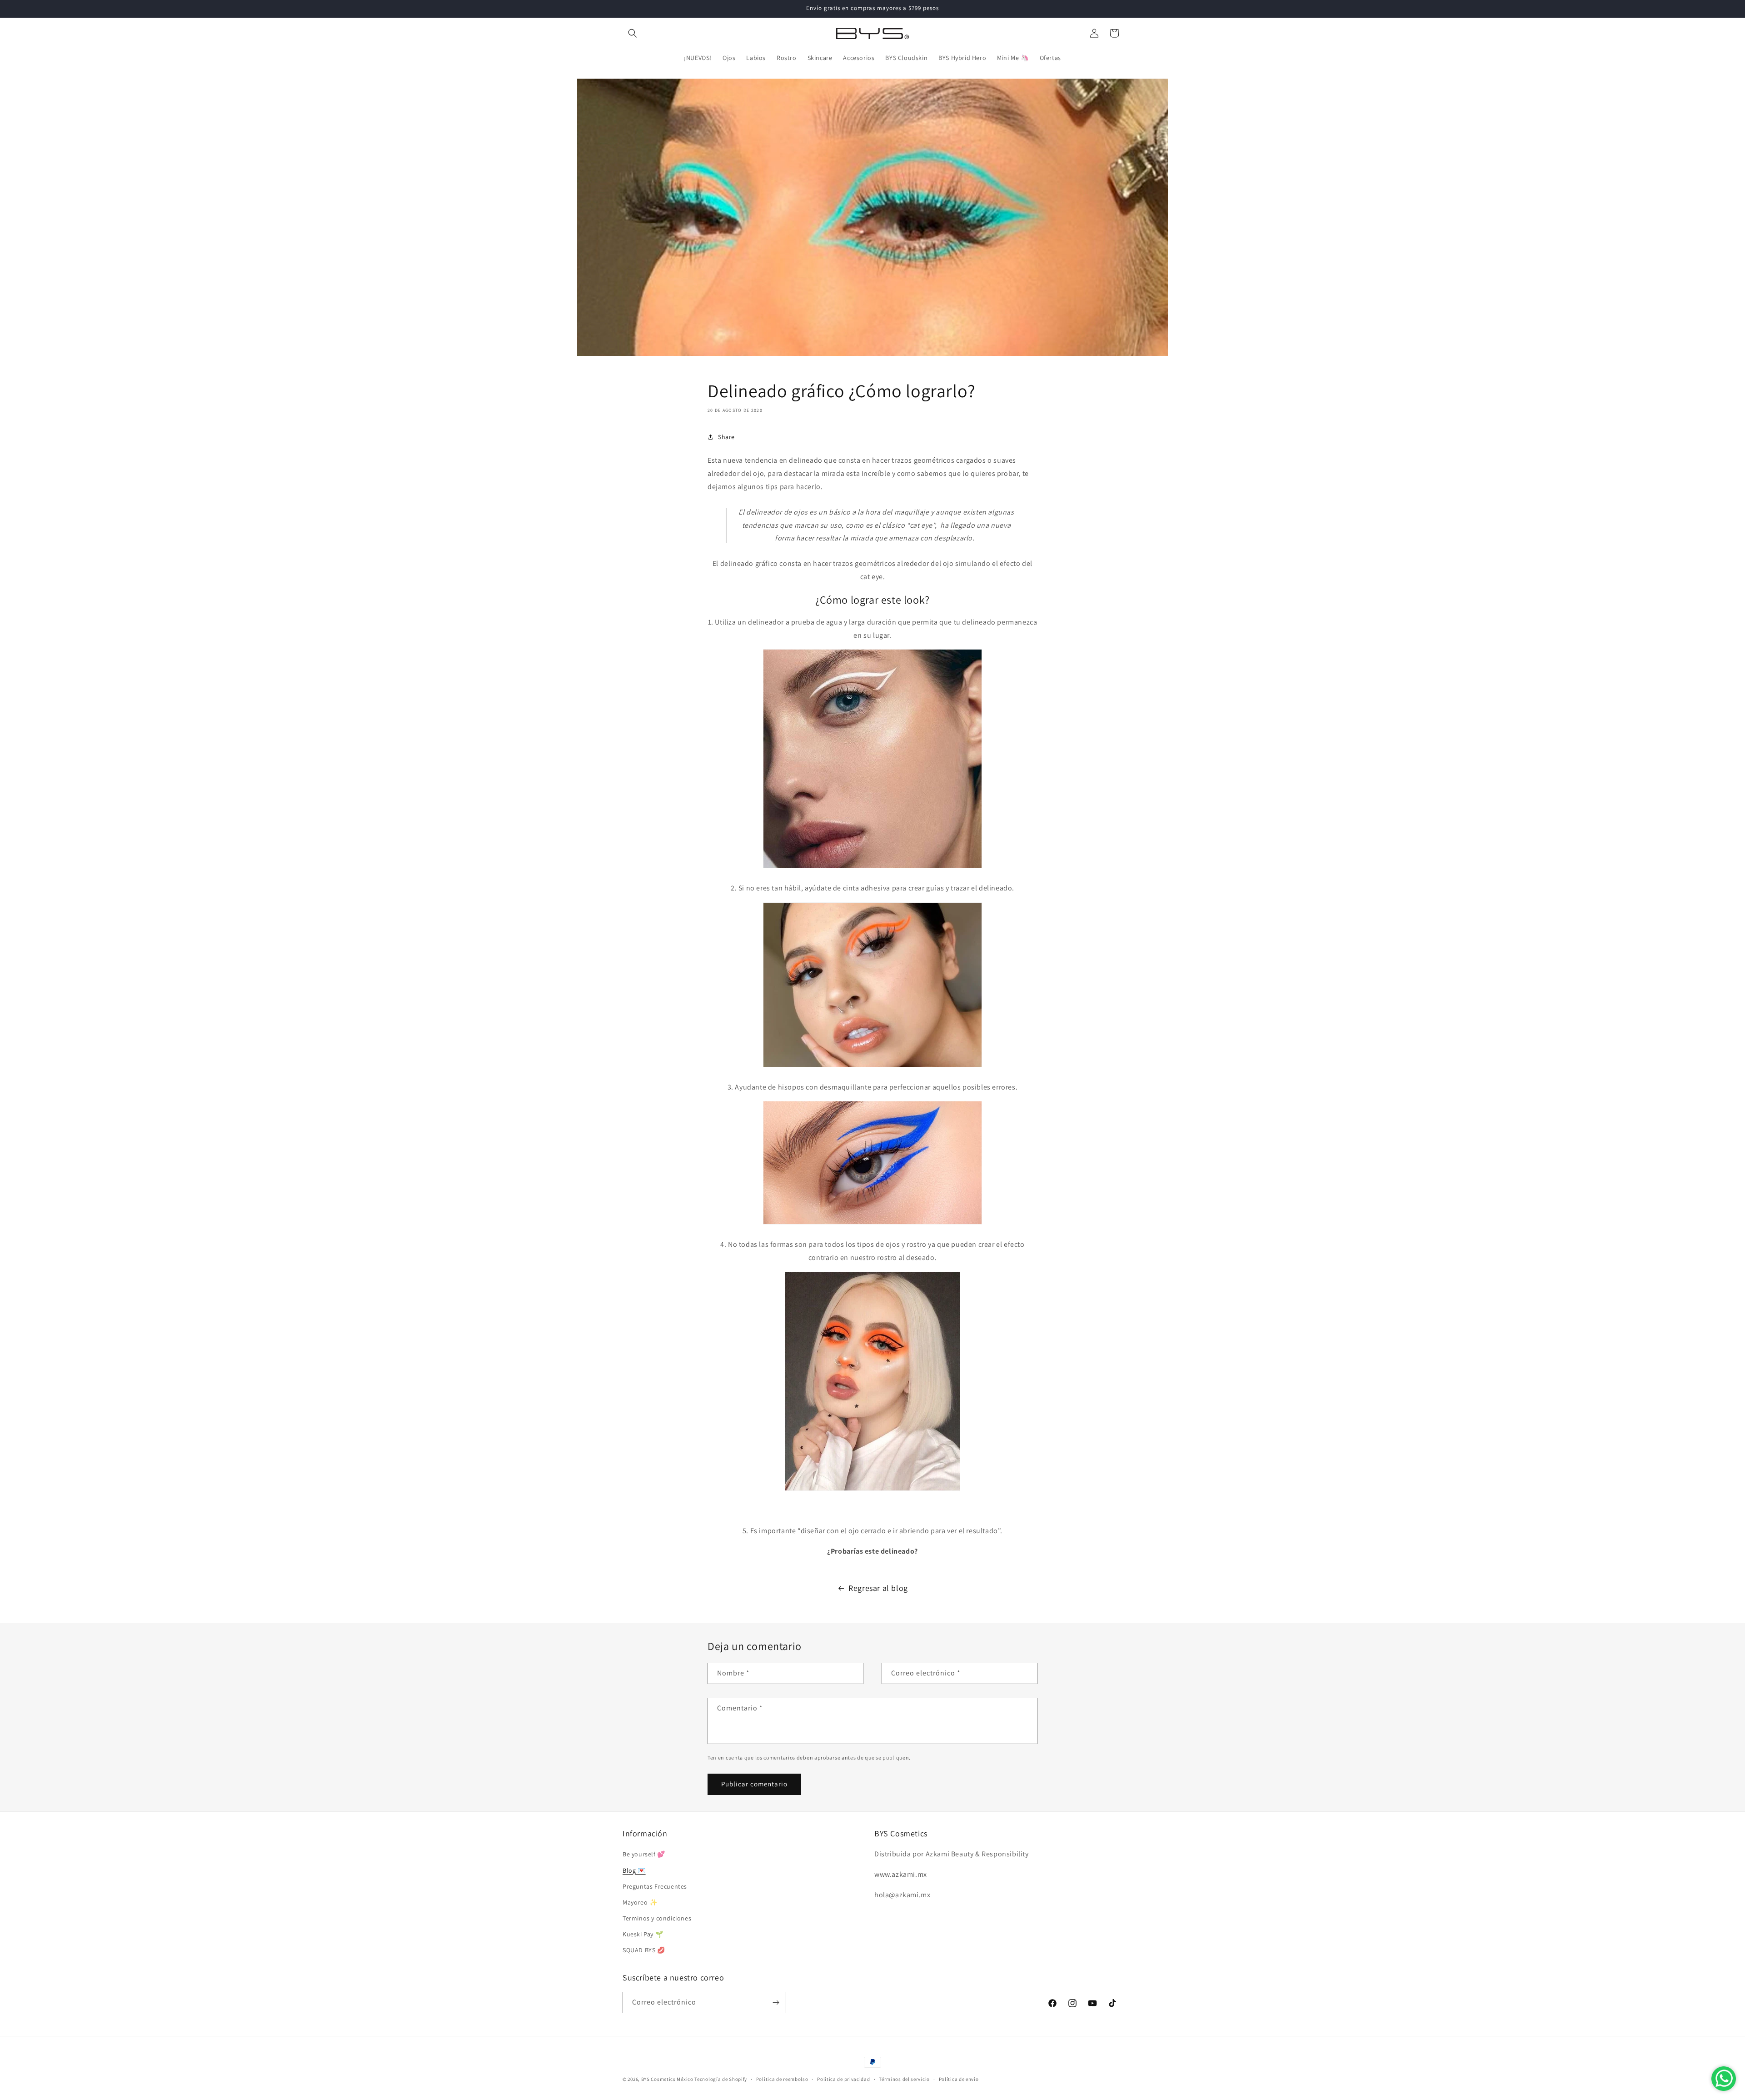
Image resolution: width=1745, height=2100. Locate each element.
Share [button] (726, 437)
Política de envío (959, 2079)
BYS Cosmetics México (667, 2079)
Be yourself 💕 (644, 1854)
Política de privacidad (843, 2079)
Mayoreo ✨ (640, 1902)
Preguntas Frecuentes (655, 1886)
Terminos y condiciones (657, 1918)
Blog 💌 (634, 1870)
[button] (633, 33)
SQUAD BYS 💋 (644, 1950)
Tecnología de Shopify (721, 2079)
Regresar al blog (878, 1588)
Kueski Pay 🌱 (643, 1934)
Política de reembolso (782, 2079)
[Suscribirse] (776, 2002)
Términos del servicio (904, 2079)
